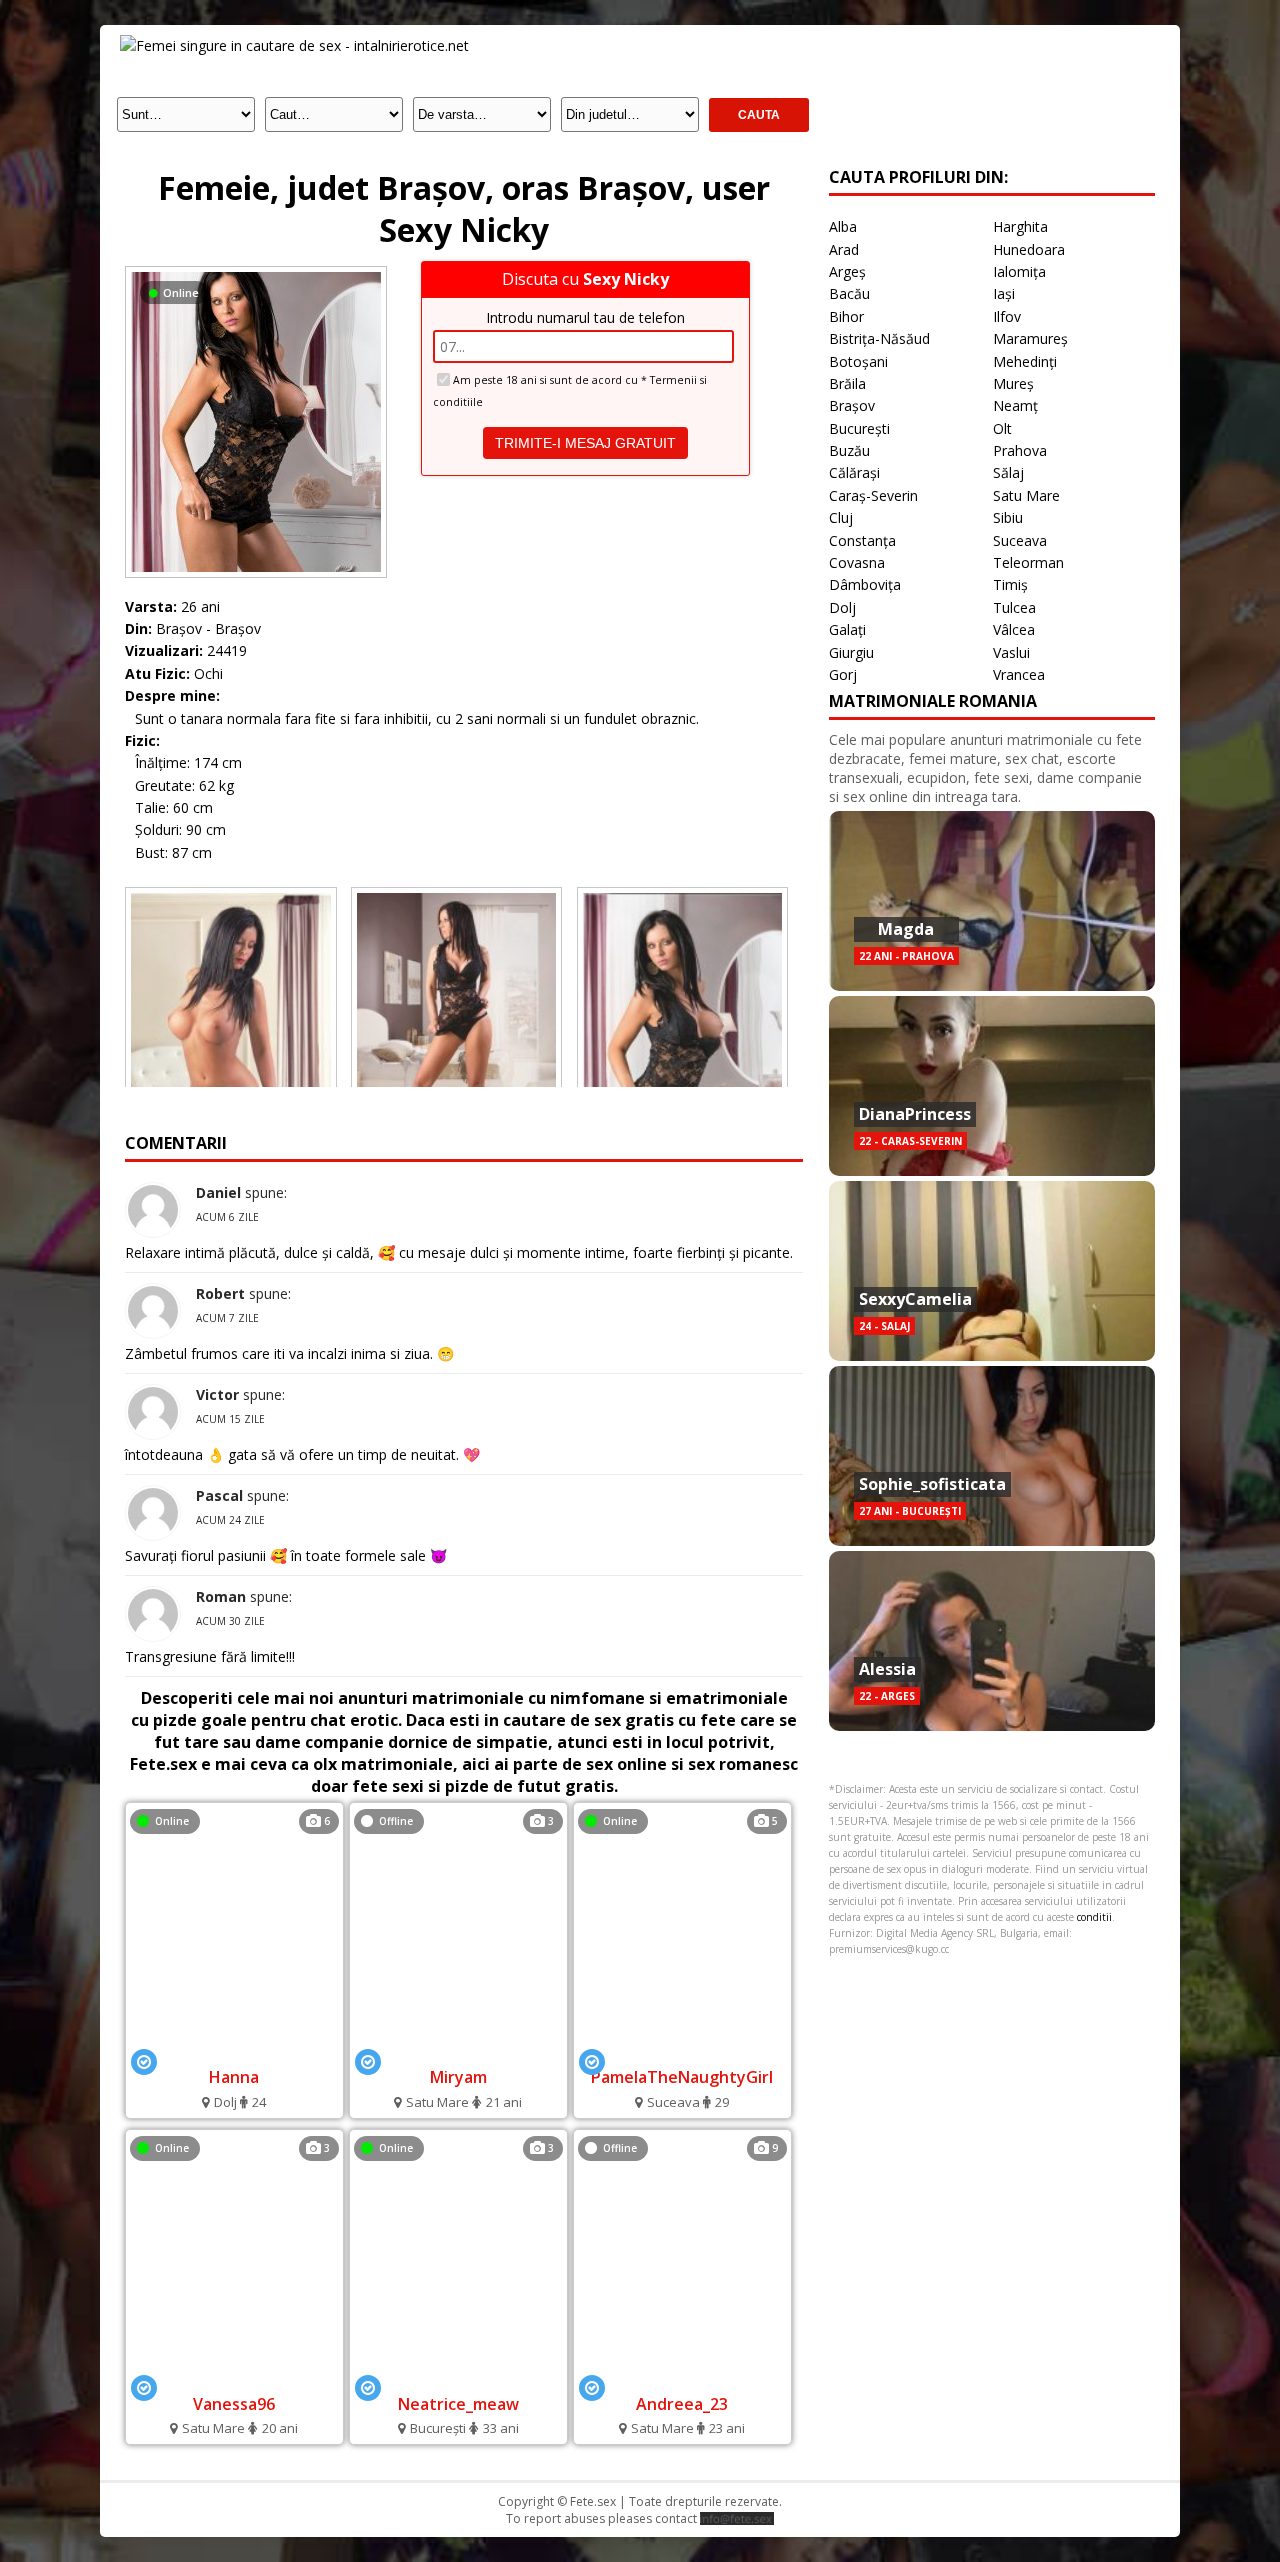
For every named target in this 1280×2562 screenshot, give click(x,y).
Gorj (843, 674)
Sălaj (1008, 472)
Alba (843, 226)
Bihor (846, 316)
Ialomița (1019, 271)
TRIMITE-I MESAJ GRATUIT (585, 443)
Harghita (1020, 226)
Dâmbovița (865, 584)
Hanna (234, 2077)
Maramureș (1030, 338)
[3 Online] (234, 2376)
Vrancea (1019, 674)
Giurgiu (851, 652)
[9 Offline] (682, 2376)
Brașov (852, 405)
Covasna (857, 562)
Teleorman (1028, 562)
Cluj (841, 517)
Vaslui (1011, 652)
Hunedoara (1029, 249)
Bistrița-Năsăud (879, 338)
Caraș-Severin (873, 495)
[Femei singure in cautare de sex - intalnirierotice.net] (294, 45)
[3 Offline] (458, 2049)
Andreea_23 (682, 2404)
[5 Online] (682, 2049)
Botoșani (858, 361)
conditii (1094, 1917)
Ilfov (1007, 316)
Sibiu (1008, 517)
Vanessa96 (234, 2404)
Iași (1004, 293)
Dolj (842, 607)
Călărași (854, 472)
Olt (1002, 428)
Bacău (849, 293)
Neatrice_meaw (458, 2404)
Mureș (1013, 383)
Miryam (458, 2077)
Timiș (1010, 584)
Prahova (1020, 450)
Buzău (849, 450)
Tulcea (1014, 607)
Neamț (1015, 405)
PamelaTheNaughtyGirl (682, 2077)
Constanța (862, 540)
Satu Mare (1026, 495)
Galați (847, 629)
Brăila (847, 383)
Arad (844, 249)
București (859, 428)
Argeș (847, 271)
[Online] (256, 271)
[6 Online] (234, 2049)
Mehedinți (1025, 361)
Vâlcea (1014, 629)
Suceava (1020, 540)
